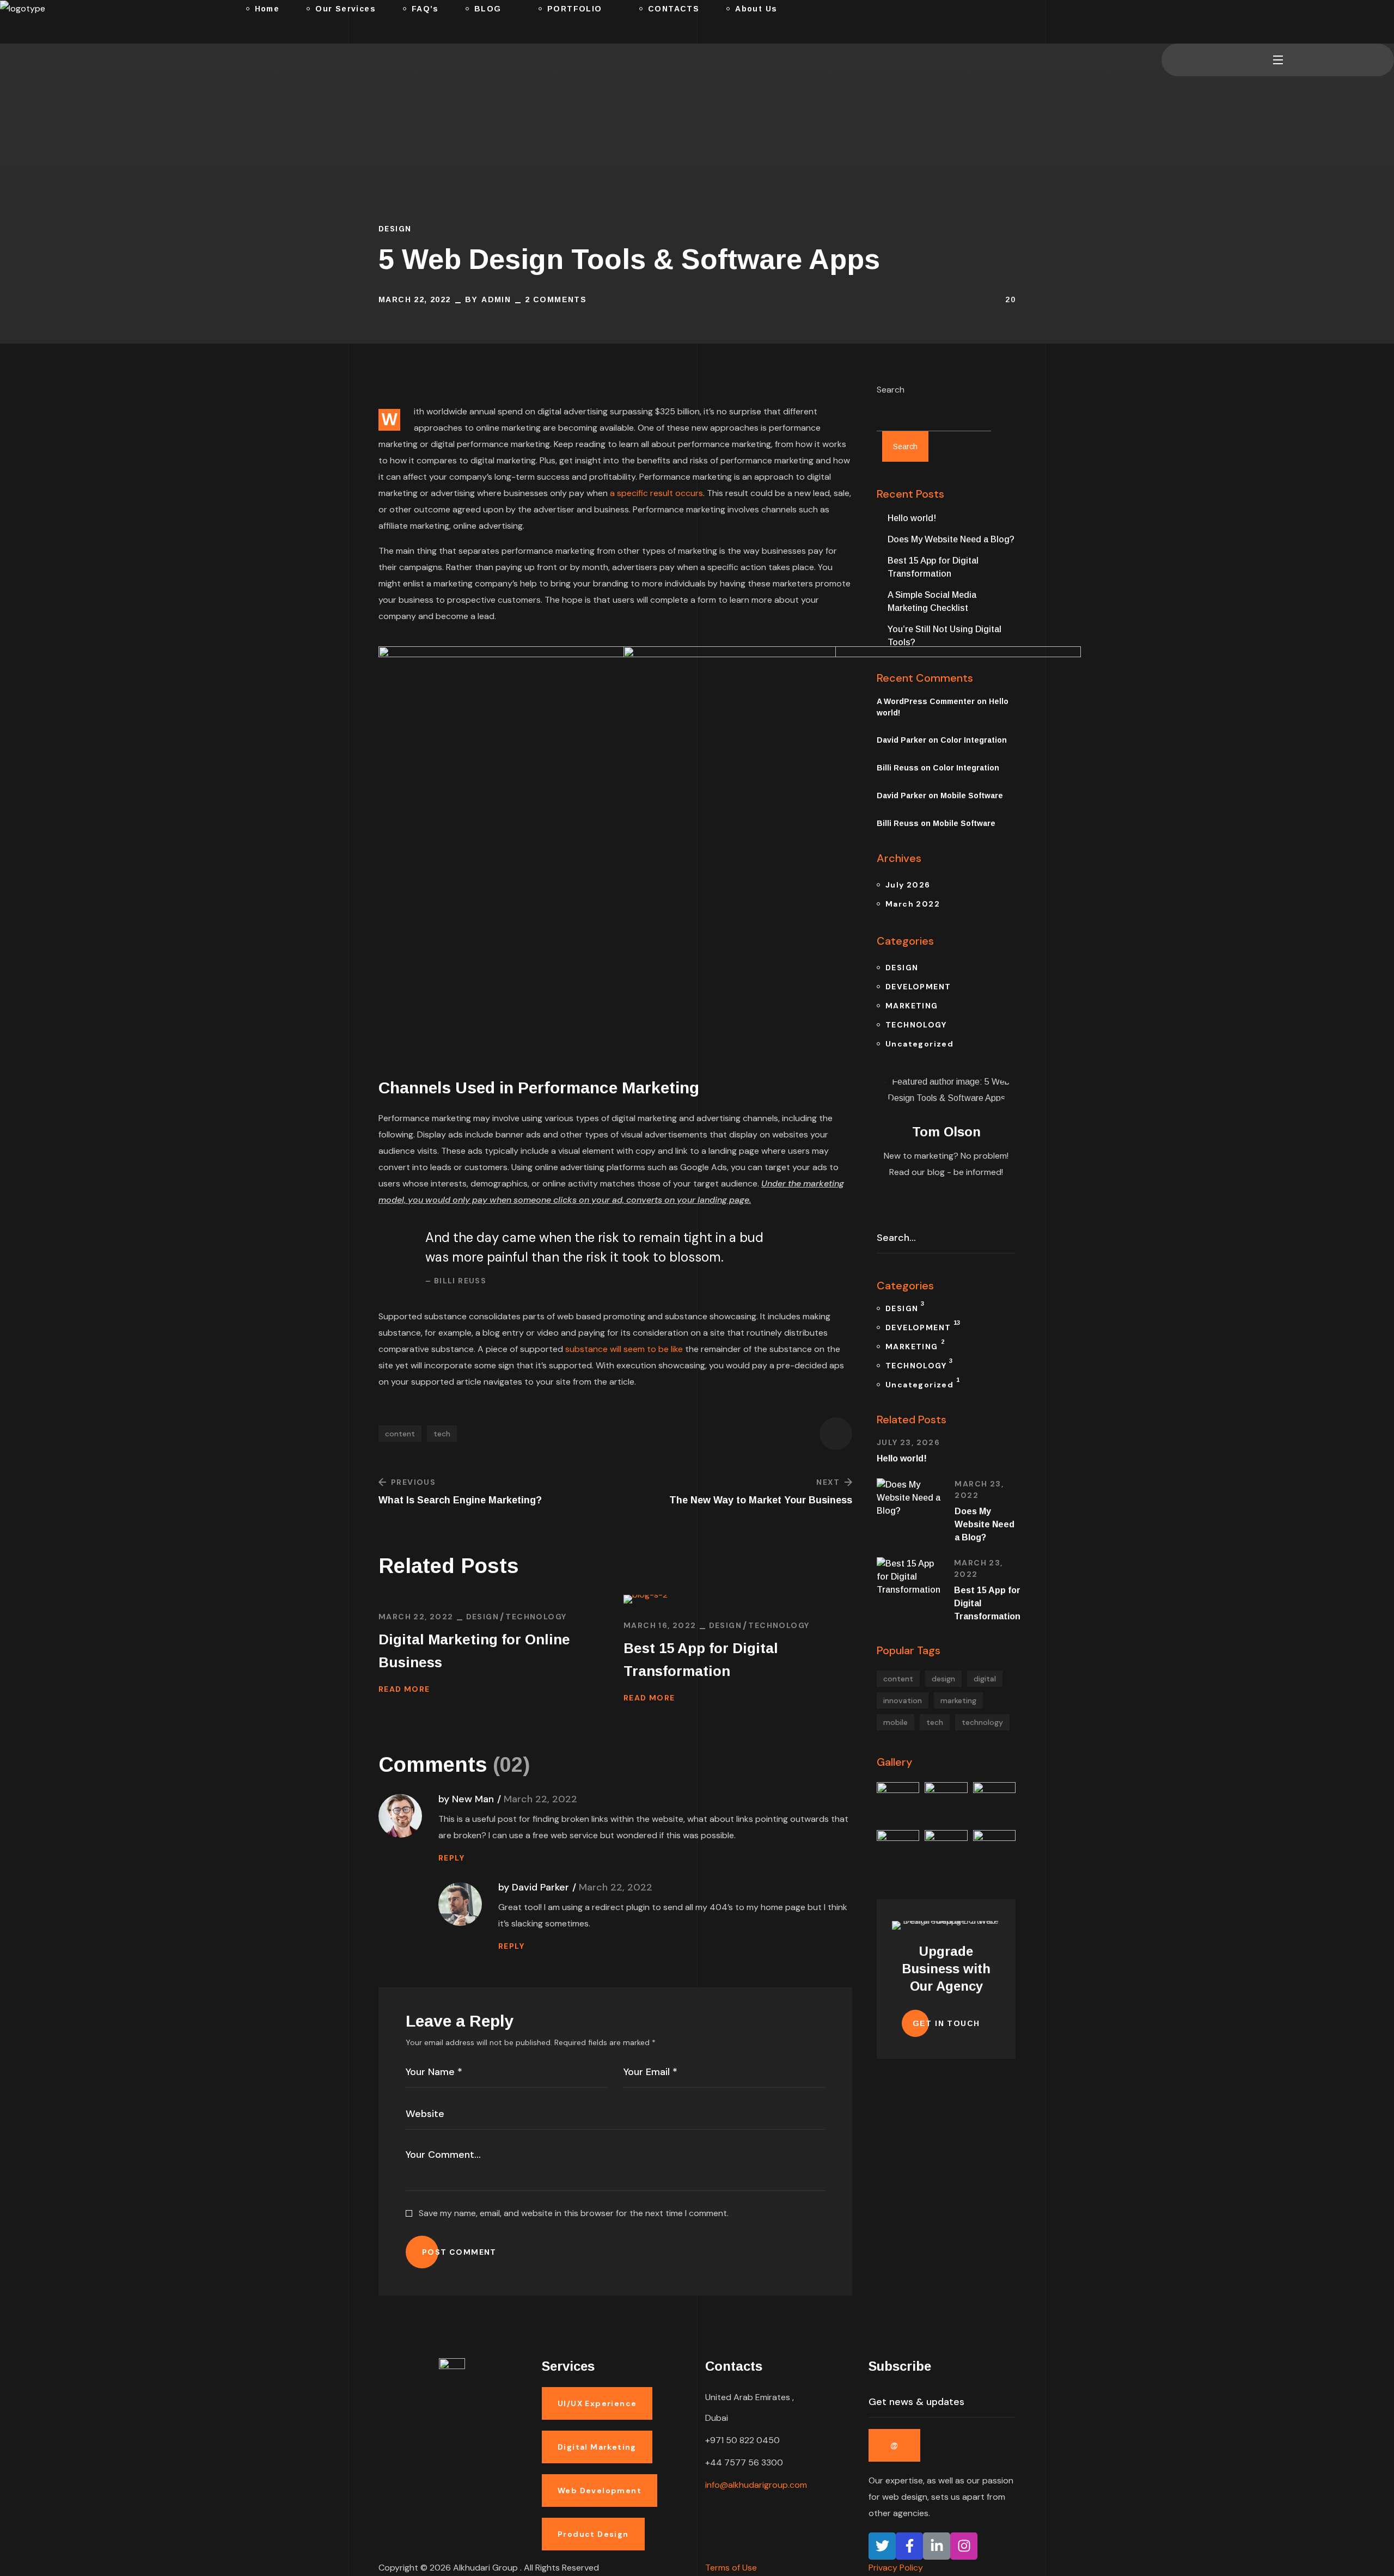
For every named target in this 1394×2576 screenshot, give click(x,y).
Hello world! (912, 518)
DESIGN (395, 229)
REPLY (451, 1858)
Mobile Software (972, 796)
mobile (895, 1722)
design (943, 1679)
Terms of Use (731, 2568)
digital (985, 1679)
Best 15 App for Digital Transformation (701, 1660)
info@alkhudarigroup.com (756, 2485)
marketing (958, 1700)
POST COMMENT (459, 2252)
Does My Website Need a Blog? (951, 539)
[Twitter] (882, 2546)
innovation (903, 1700)
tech (442, 1434)
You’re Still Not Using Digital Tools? (944, 636)
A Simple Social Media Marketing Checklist (932, 601)
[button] (1166, 22)
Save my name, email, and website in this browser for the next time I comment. (574, 2213)
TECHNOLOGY (536, 1617)
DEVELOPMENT (918, 987)
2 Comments (556, 299)
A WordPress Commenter (926, 701)
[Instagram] (964, 2546)
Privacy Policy (896, 2568)
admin (496, 299)
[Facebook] (909, 2546)
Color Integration (974, 740)
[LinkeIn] (937, 2546)
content (400, 1434)
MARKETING (912, 1006)
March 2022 (913, 904)
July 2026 (908, 885)
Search (891, 390)
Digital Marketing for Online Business (474, 1651)
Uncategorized (919, 1044)
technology (982, 1722)
